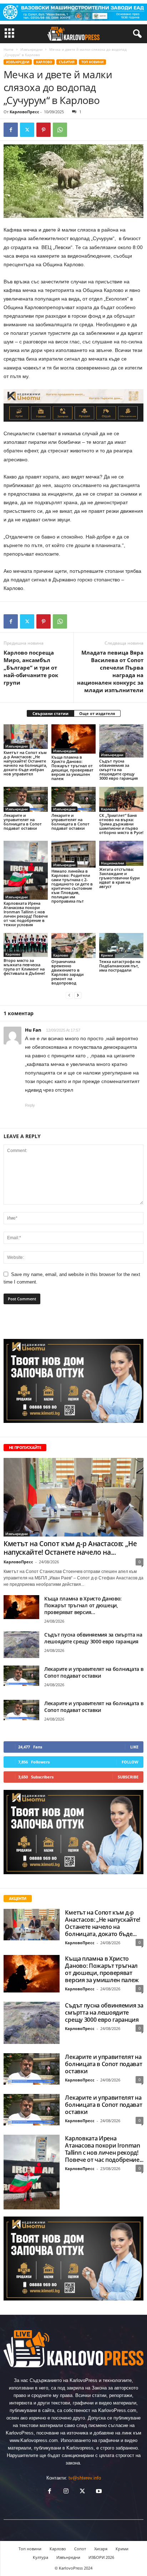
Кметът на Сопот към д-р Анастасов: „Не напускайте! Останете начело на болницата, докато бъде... (103, 1923)
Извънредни (31, 49)
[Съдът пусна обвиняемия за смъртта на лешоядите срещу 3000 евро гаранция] (121, 741)
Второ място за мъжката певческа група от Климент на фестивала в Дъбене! (24, 967)
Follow (130, 1762)
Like (134, 1747)
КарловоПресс (24, 112)
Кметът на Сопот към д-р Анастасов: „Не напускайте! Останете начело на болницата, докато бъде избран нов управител (25, 763)
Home (9, 49)
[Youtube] (98, 2492)
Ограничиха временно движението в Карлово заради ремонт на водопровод (67, 972)
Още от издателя (97, 713)
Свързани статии (50, 713)
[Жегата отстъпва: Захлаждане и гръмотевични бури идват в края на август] (121, 853)
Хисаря (101, 2549)
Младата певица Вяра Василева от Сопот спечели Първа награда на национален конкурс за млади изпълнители (110, 671)
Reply (30, 1105)
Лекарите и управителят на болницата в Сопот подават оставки (23, 822)
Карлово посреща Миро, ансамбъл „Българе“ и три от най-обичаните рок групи (31, 667)
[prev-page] (69, 995)
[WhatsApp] (60, 130)
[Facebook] (11, 130)
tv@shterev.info (85, 2478)
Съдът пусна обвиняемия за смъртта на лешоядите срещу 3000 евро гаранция (118, 770)
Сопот (80, 2549)
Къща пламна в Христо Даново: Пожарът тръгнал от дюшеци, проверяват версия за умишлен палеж (72, 768)
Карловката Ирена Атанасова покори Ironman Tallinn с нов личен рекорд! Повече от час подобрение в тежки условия (26, 914)
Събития (67, 62)
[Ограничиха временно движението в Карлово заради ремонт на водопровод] (73, 945)
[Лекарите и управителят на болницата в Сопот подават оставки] (26, 799)
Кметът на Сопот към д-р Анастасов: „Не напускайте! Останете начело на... (70, 1548)
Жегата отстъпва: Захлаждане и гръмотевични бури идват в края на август (119, 878)
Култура (40, 2557)
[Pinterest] (44, 130)
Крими (107, 955)
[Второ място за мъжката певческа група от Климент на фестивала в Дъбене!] (26, 945)
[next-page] (78, 995)
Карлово (44, 62)
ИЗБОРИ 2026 (101, 2557)
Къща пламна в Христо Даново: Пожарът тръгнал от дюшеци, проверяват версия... (83, 1605)
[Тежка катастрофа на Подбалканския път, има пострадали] (121, 945)
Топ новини (92, 62)
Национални (113, 863)
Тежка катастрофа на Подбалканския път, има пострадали (120, 966)
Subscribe (128, 1777)
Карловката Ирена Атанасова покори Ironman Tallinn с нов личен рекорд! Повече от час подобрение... (104, 2149)
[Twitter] (27, 130)
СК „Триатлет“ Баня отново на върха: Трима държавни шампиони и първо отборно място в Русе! (121, 824)
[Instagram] (66, 2492)
